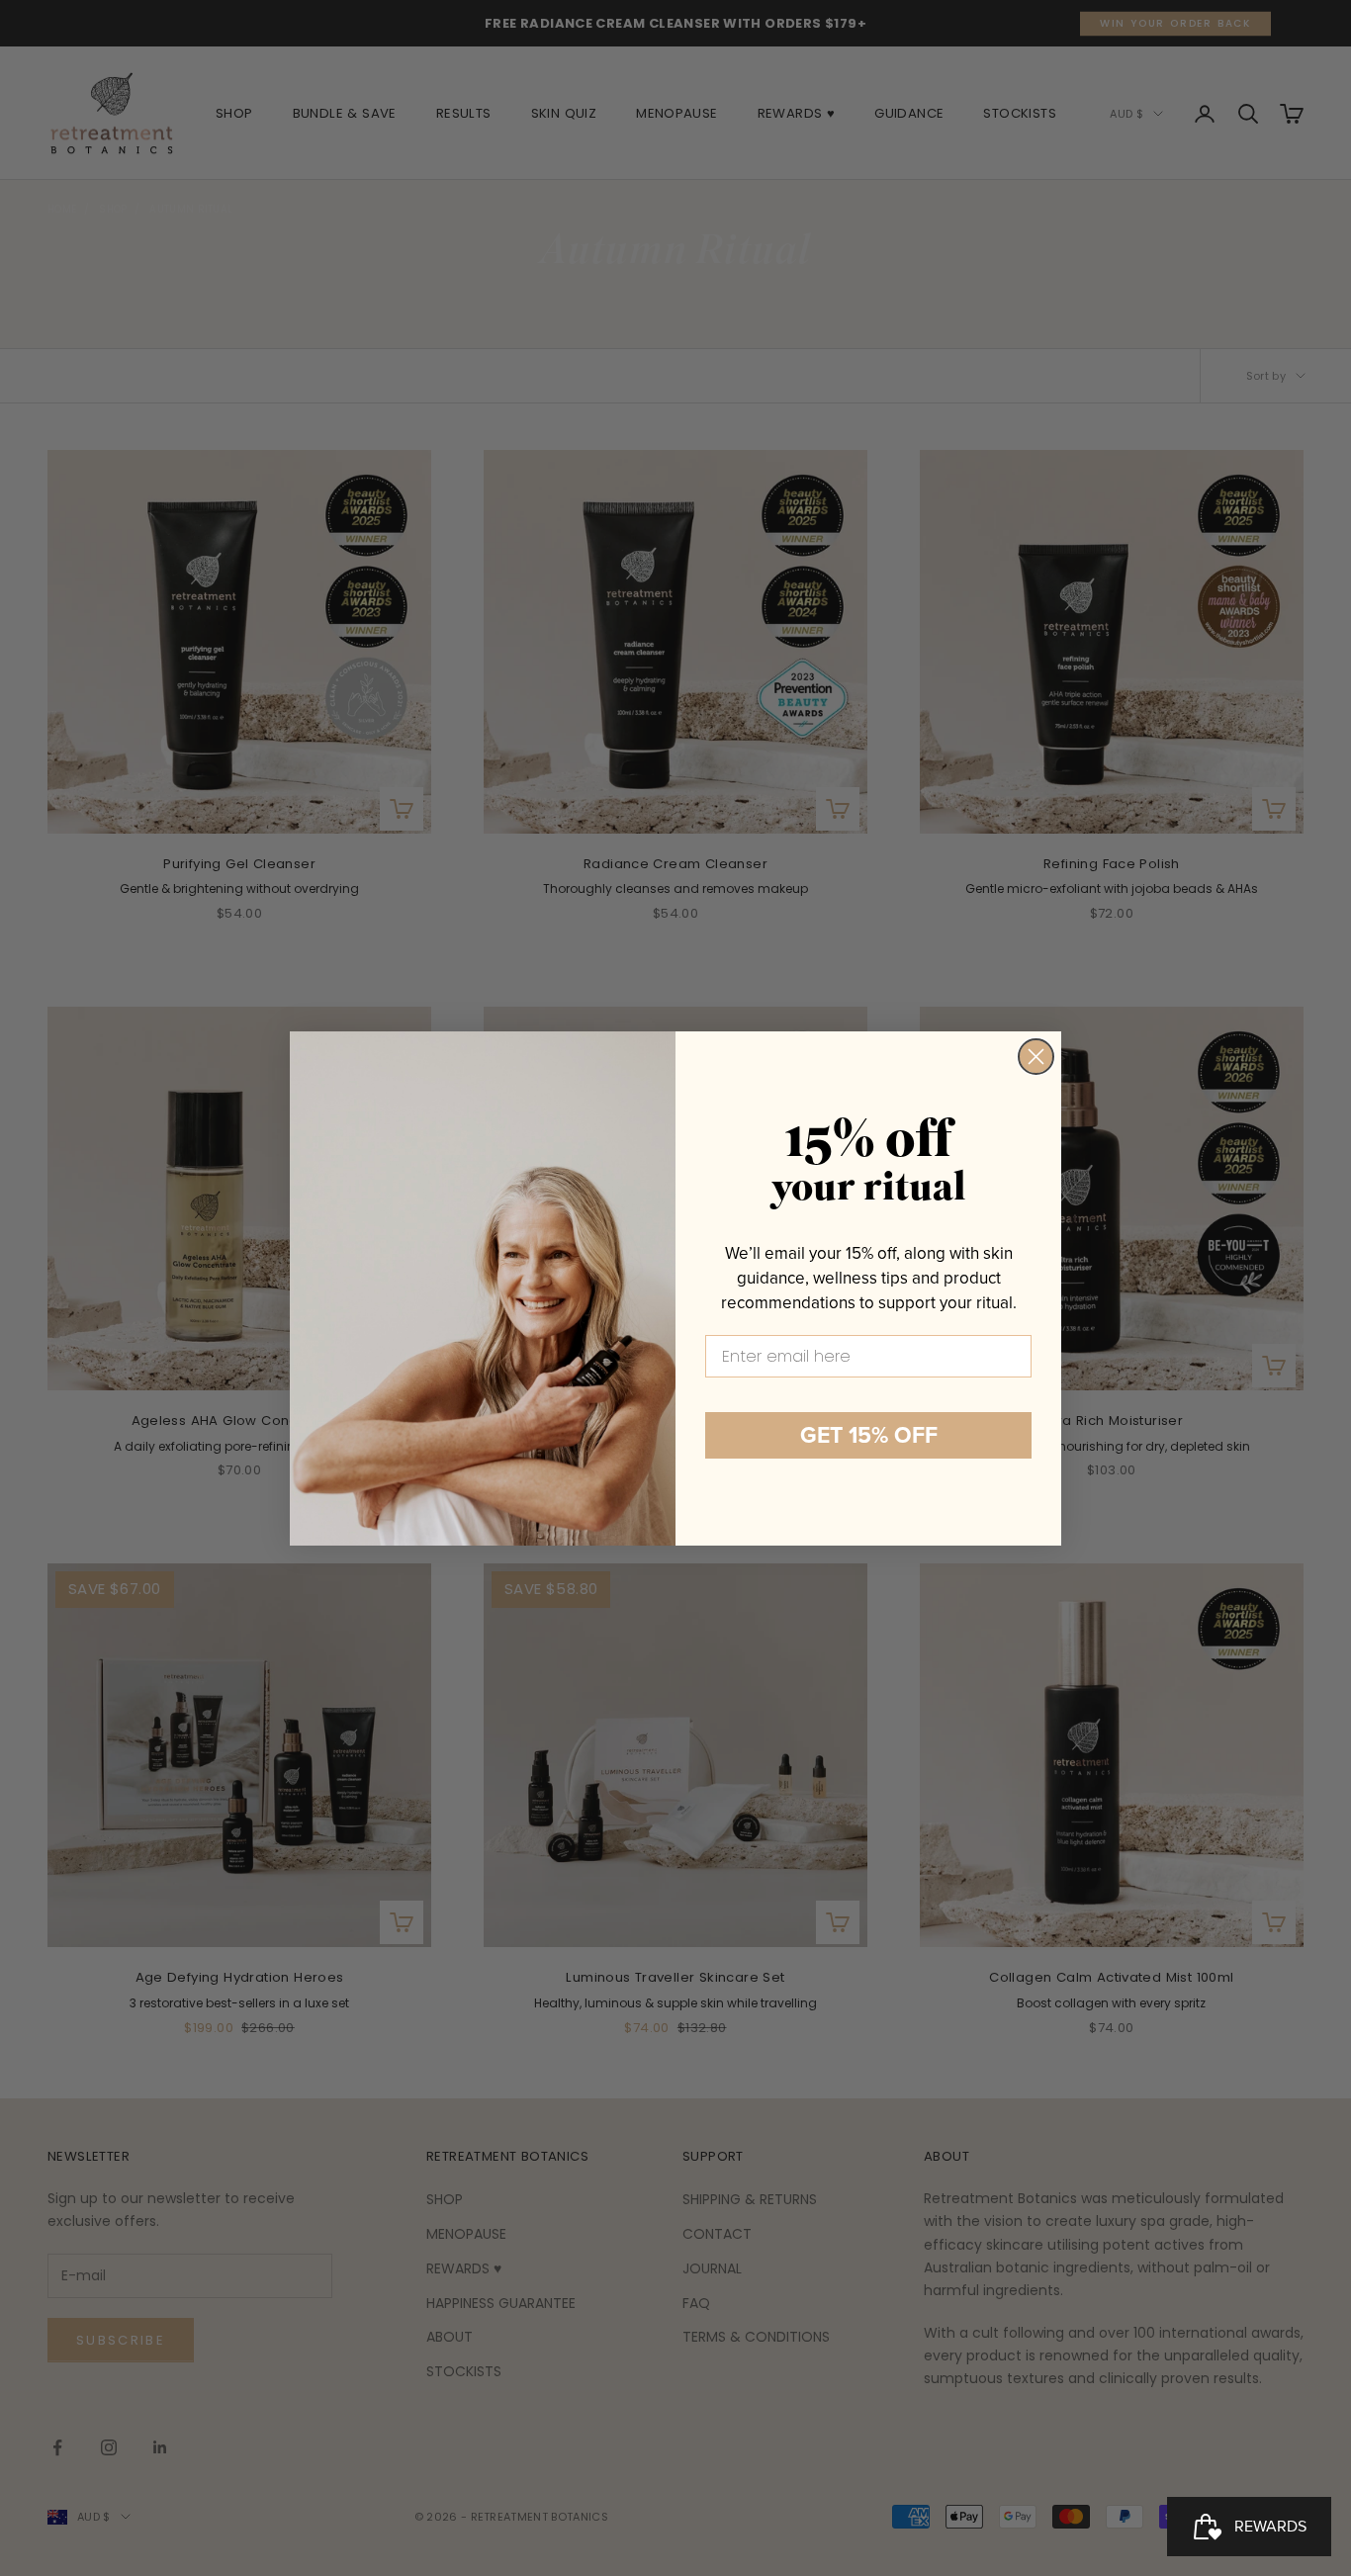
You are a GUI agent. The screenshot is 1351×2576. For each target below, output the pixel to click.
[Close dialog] (1036, 1057)
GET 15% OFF (869, 1435)
